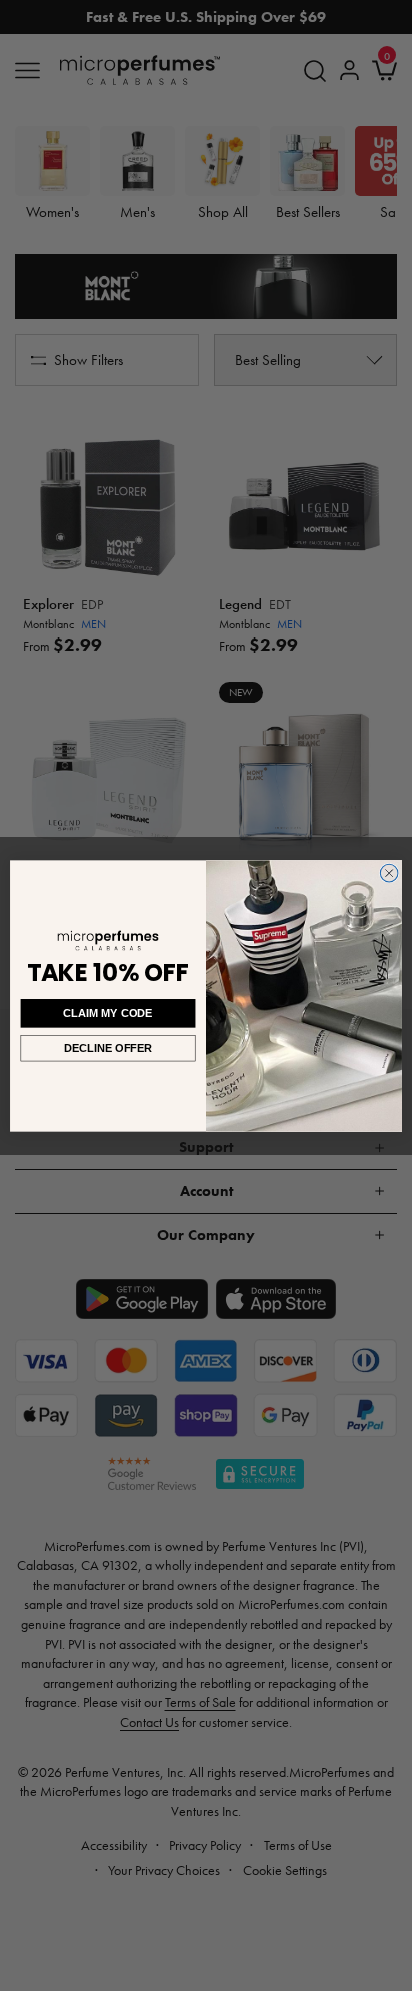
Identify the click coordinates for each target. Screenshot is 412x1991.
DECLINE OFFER (108, 1047)
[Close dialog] (389, 873)
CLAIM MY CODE (107, 1012)
